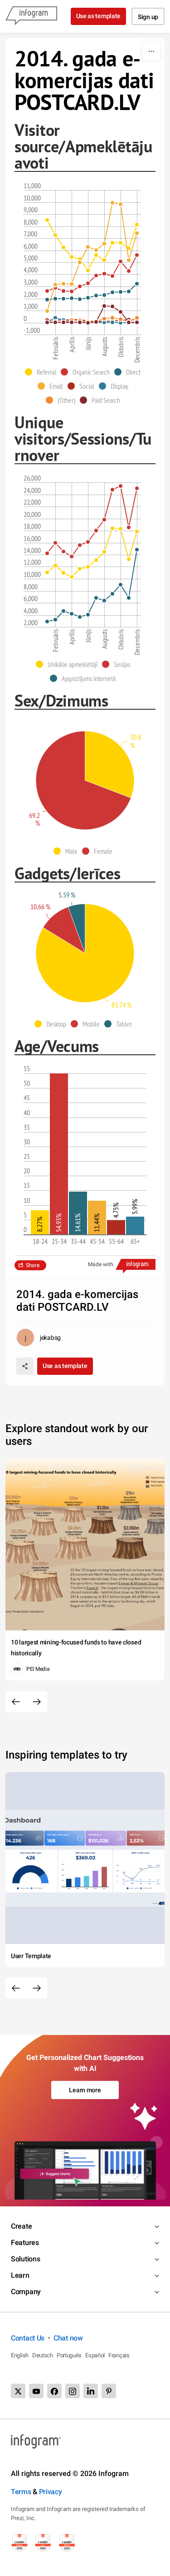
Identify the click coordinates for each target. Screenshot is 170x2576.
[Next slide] (37, 1702)
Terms (21, 2492)
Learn (20, 2275)
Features (25, 2243)
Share (33, 1265)
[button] (43, 372)
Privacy (51, 2492)
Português (69, 2355)
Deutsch (43, 2355)
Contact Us (28, 2338)
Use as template (99, 16)
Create (21, 2226)
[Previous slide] (16, 1702)
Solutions (25, 2259)
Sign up (148, 17)
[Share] (25, 1366)
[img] (110, 764)
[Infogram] (31, 16)
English (20, 2355)
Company (26, 2292)
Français (119, 2355)
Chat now (68, 2338)
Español (95, 2355)
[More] (151, 51)
